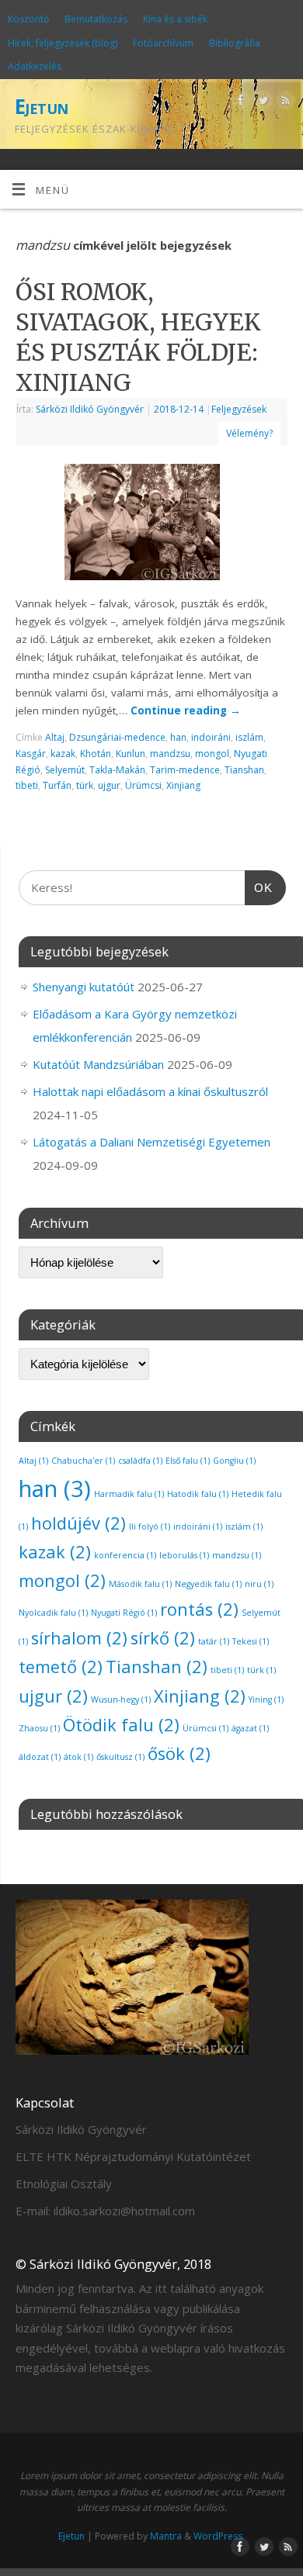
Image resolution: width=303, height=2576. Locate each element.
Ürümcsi (143, 785)
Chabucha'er (83, 1461)
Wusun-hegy (121, 1699)
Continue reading (186, 711)
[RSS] (284, 103)
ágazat (250, 1728)
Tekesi (251, 1641)
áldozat (40, 1757)
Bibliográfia (235, 43)
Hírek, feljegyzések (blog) (63, 43)
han (178, 737)
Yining (266, 1699)
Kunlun (131, 754)
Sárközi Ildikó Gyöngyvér (90, 409)
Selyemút (65, 770)
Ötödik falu (121, 1725)
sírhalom (79, 1638)
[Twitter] (261, 103)
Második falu (140, 1584)
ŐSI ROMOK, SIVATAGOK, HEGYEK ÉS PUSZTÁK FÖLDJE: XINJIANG (138, 337)
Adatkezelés (35, 66)
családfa (140, 1461)
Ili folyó (150, 1527)
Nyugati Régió (124, 1613)
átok (78, 1757)
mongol (212, 754)
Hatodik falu (198, 1494)
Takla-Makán (117, 770)
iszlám (249, 737)
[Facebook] (239, 103)
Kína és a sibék (175, 19)
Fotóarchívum (163, 43)
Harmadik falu (129, 1494)
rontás (199, 1609)
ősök (179, 1753)
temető (61, 1667)
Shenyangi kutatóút (84, 987)
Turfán (57, 785)
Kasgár (31, 754)
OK (259, 887)
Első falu (188, 1461)
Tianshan (244, 770)
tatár (214, 1641)
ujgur (109, 785)
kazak (63, 754)
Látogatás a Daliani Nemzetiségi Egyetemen (151, 1142)
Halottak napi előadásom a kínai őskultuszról (150, 1091)
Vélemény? (249, 433)
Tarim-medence (185, 770)
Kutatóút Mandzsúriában (98, 1064)
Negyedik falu (208, 1584)
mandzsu (170, 754)
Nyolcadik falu (53, 1613)
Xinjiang (183, 785)
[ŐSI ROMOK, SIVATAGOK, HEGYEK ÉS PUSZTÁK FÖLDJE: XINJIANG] (151, 525)
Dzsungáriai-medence (117, 737)
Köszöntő (28, 19)
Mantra (166, 2536)
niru (259, 1584)
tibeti (27, 785)
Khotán (96, 754)
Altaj (55, 737)
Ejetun (42, 106)
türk (85, 785)
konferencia (125, 1555)
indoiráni (211, 737)
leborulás (184, 1555)
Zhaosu (39, 1728)
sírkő (163, 1638)
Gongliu (234, 1461)
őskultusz (120, 1757)
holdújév (78, 1523)
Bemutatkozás (96, 19)
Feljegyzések (239, 409)
